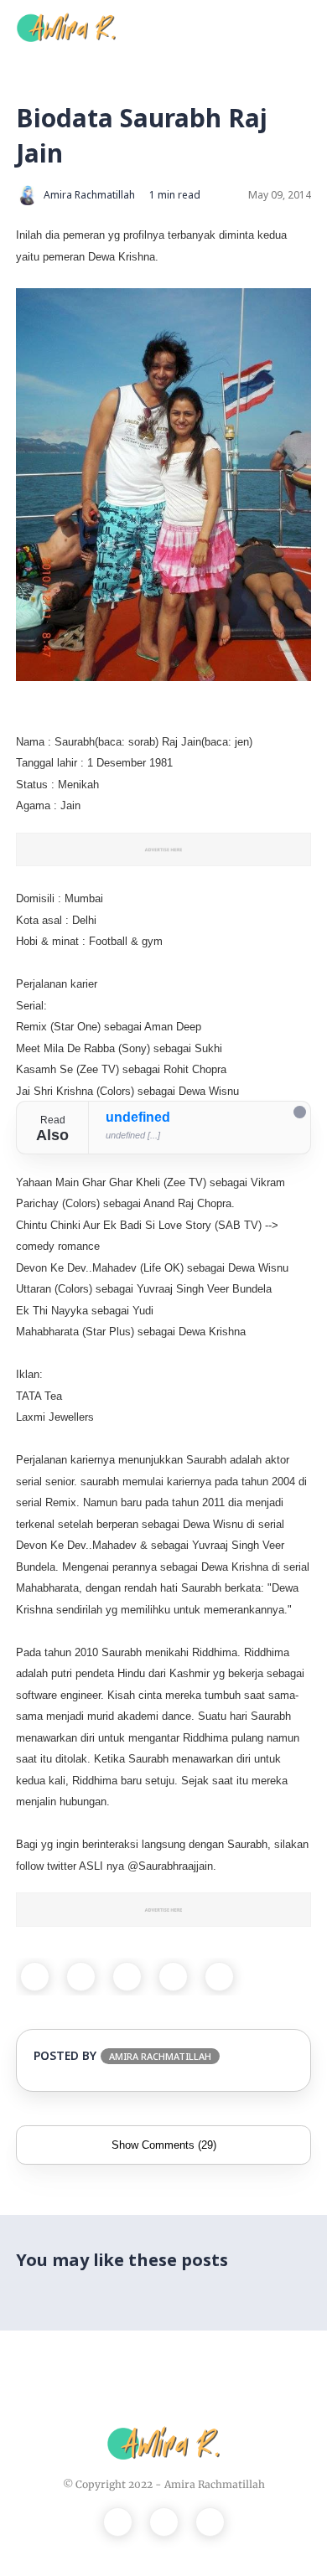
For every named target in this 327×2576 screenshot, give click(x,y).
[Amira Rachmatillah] (66, 26)
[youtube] (210, 2522)
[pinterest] (173, 1977)
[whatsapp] (127, 1977)
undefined (138, 1117)
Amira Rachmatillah (215, 2484)
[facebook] (35, 1977)
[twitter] (81, 1977)
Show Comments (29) (164, 2145)
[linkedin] (219, 1977)
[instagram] (164, 2522)
